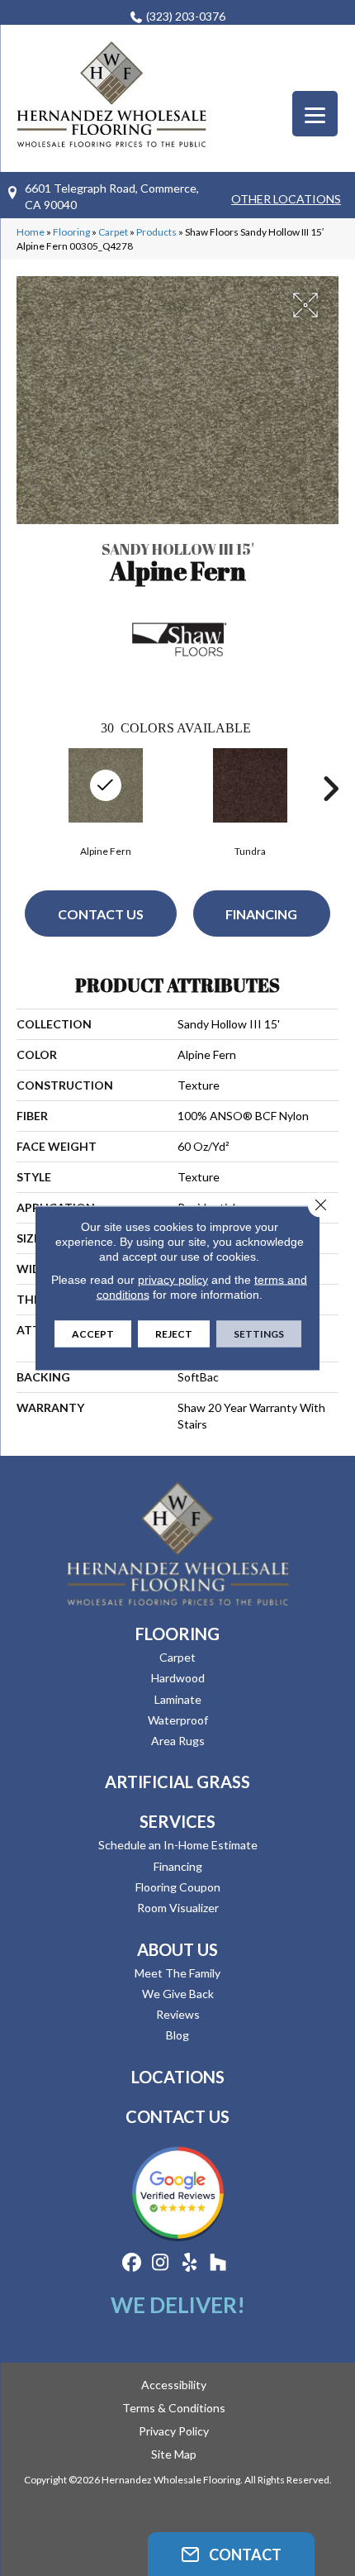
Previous (25, 789)
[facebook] (132, 2263)
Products (156, 232)
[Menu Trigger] (315, 114)
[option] (250, 801)
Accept (93, 1334)
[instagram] (161, 2263)
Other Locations (286, 199)
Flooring (71, 232)
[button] (231, 2554)
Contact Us (101, 914)
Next (330, 789)
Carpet (113, 232)
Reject (174, 1334)
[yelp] (189, 2263)
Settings (259, 1334)
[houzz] (218, 2263)
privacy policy (173, 1280)
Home (31, 232)
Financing (261, 914)
